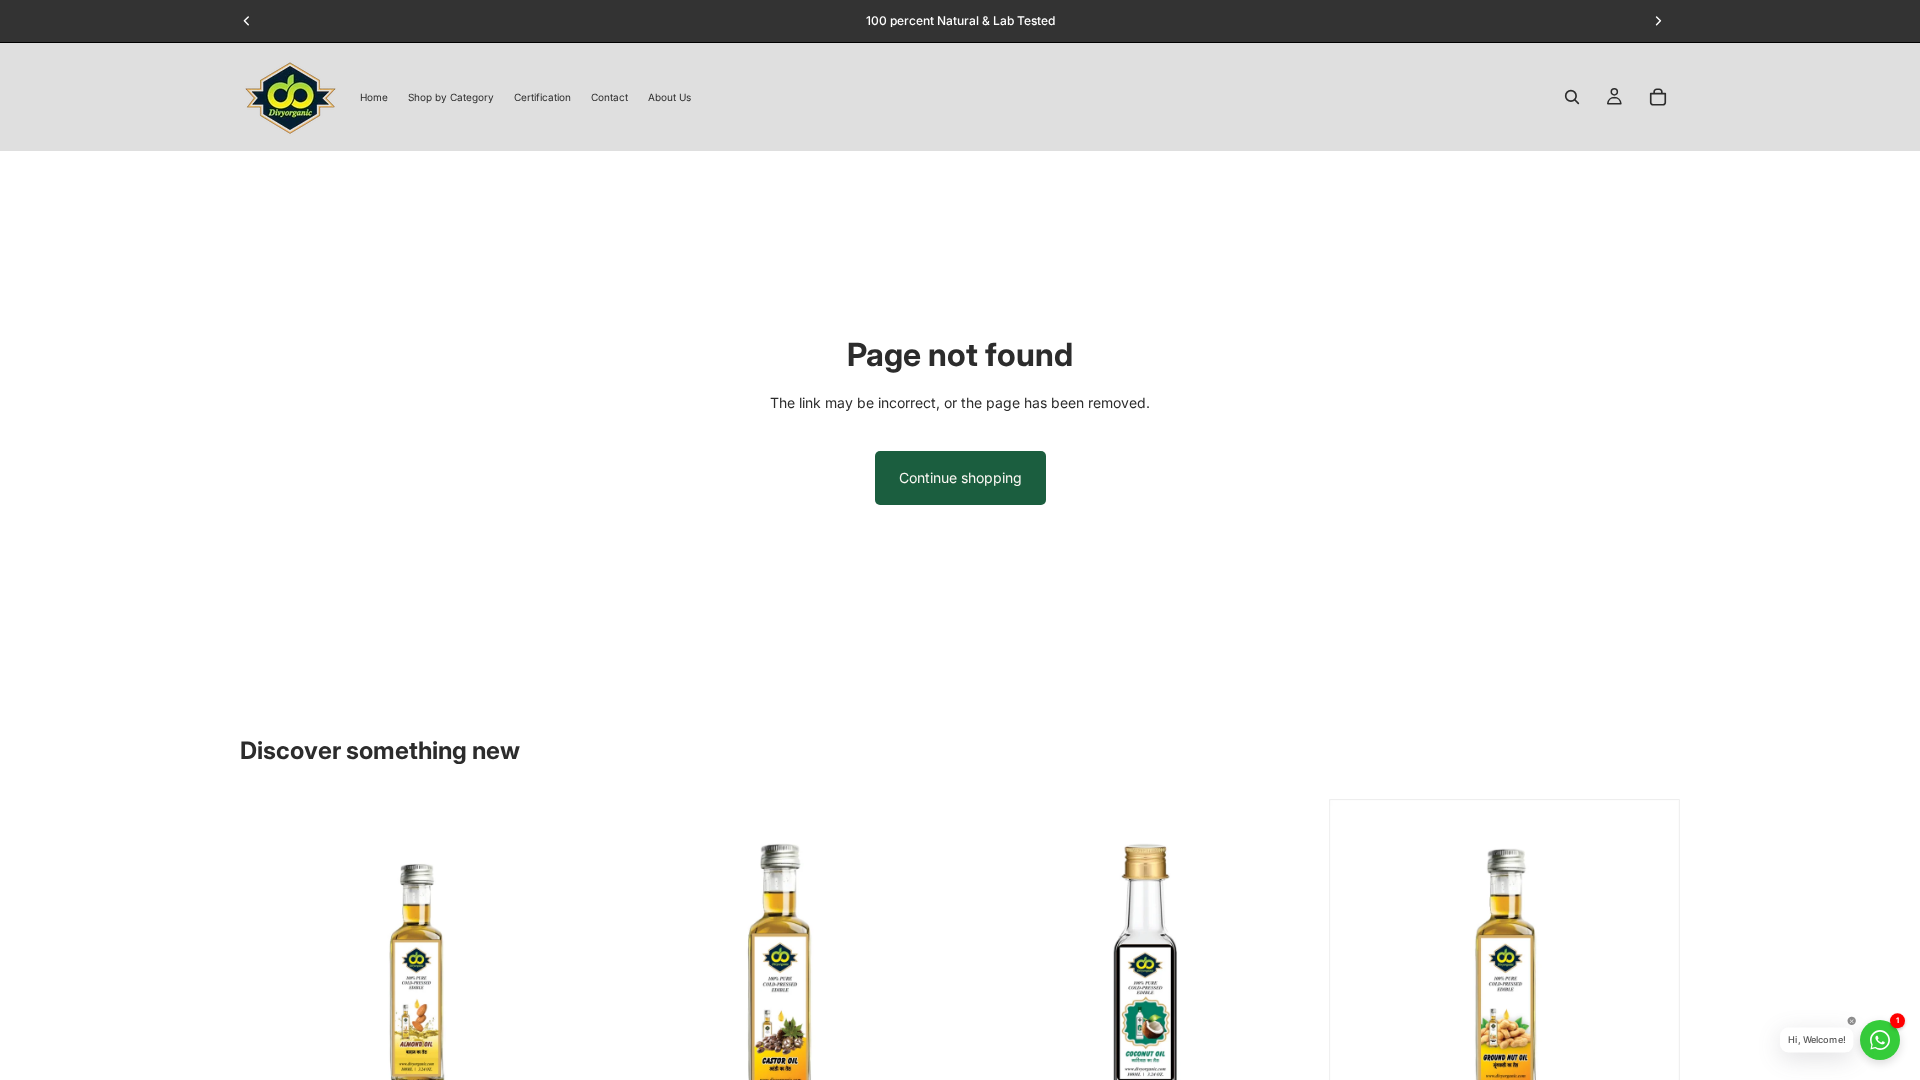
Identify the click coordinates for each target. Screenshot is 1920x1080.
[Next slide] (561, 975)
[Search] (1572, 97)
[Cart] (1658, 97)
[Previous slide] (270, 975)
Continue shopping (960, 477)
